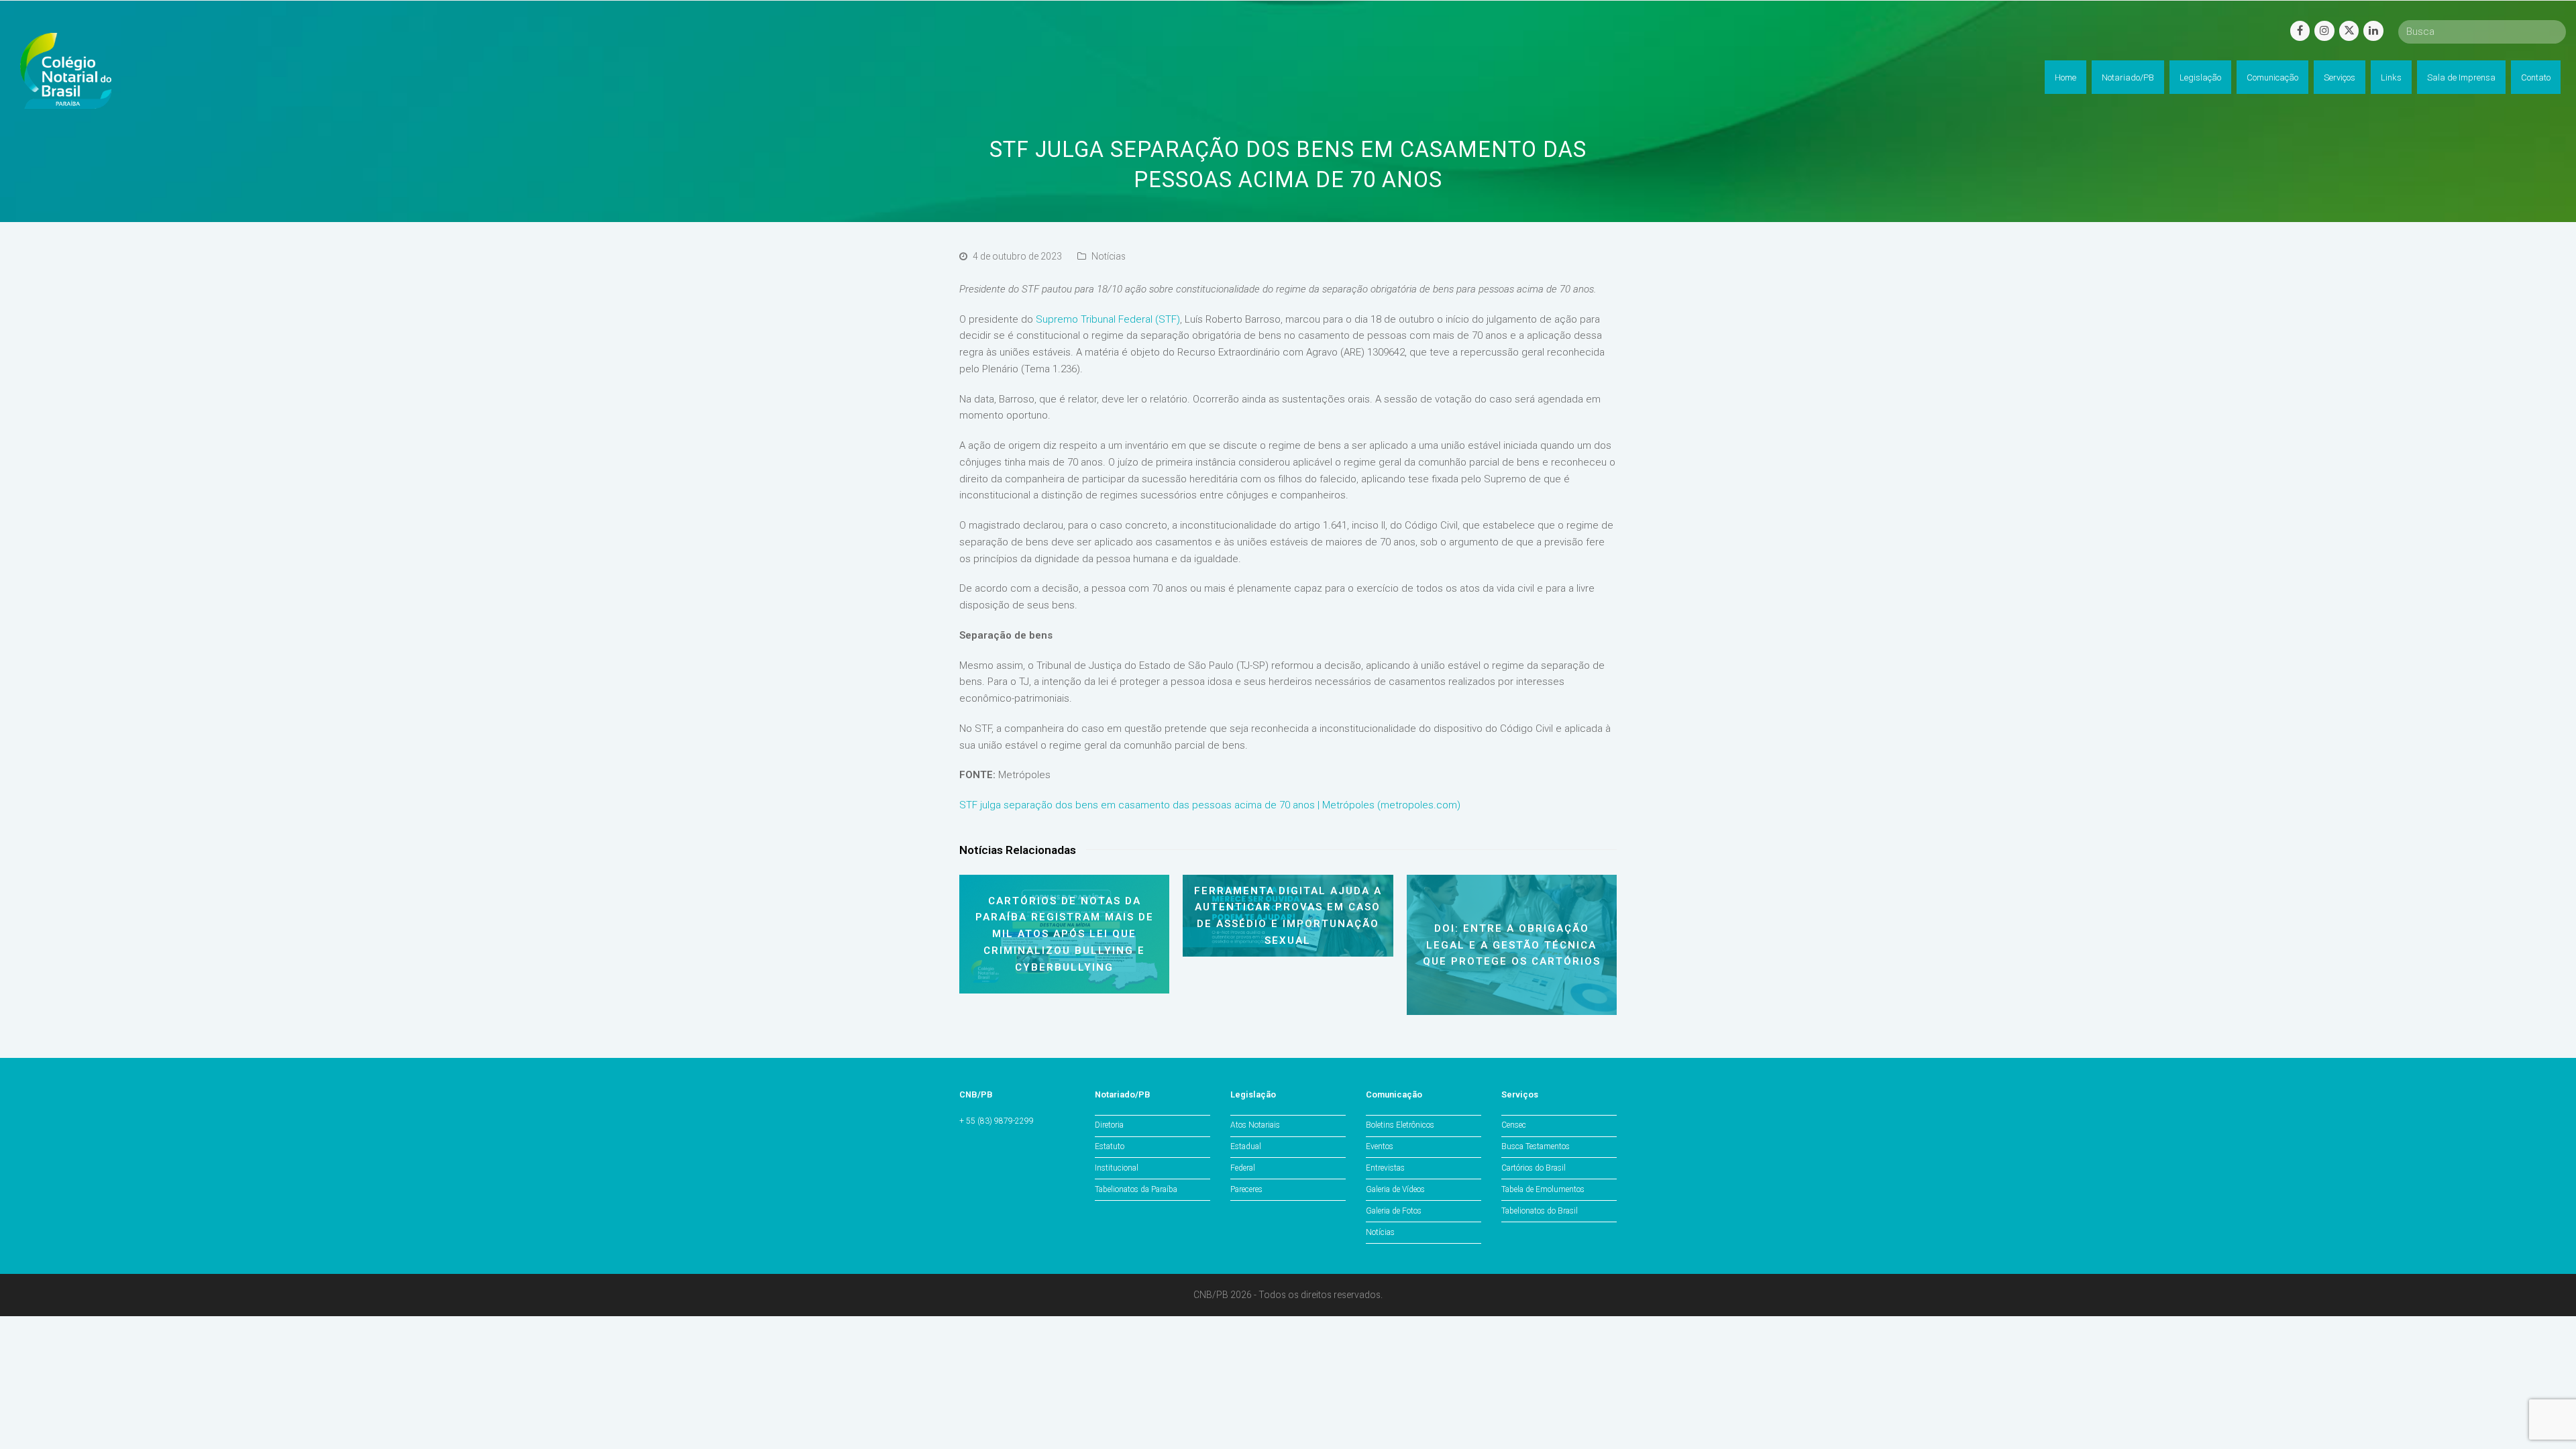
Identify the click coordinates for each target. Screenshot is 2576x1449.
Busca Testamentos (1536, 1146)
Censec (1514, 1125)
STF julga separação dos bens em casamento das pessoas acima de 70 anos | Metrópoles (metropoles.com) (1210, 805)
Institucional (1117, 1168)
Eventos (1380, 1146)
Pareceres (1246, 1189)
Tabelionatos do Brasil (1540, 1211)
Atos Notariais (1255, 1125)
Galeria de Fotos (1394, 1211)
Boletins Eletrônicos (1400, 1125)
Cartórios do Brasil (1534, 1168)
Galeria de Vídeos (1395, 1189)
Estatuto (1110, 1146)
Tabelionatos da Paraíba (1136, 1189)
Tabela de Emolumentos (1543, 1189)
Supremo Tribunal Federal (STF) (1108, 319)
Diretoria (1109, 1125)
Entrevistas (1385, 1168)
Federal (1243, 1168)
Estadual (1246, 1146)
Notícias (1109, 256)
